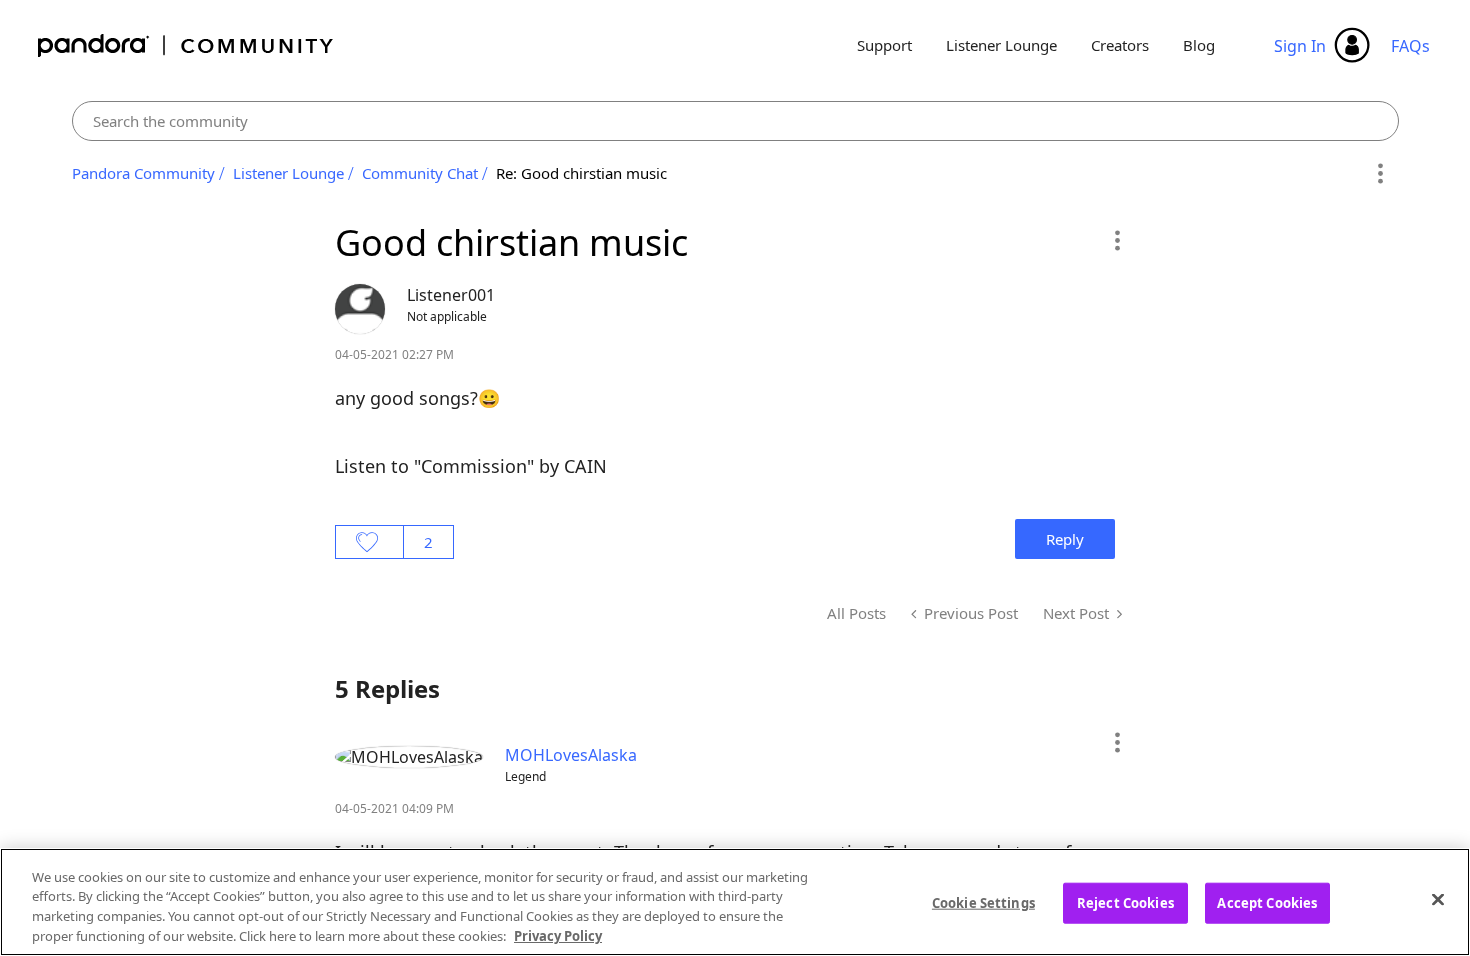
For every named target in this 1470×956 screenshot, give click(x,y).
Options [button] (1380, 174)
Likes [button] (369, 542)
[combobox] (735, 121)
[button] (1116, 240)
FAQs (1410, 46)
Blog (1199, 45)
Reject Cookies (1125, 903)
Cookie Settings (983, 903)
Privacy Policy (558, 935)
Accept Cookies (1267, 903)
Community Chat (420, 173)
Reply (1065, 539)
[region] (735, 902)
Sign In (1300, 46)
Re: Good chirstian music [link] (581, 173)
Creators (1120, 45)
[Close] (1438, 899)
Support (884, 45)
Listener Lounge (1001, 45)
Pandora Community (186, 45)
